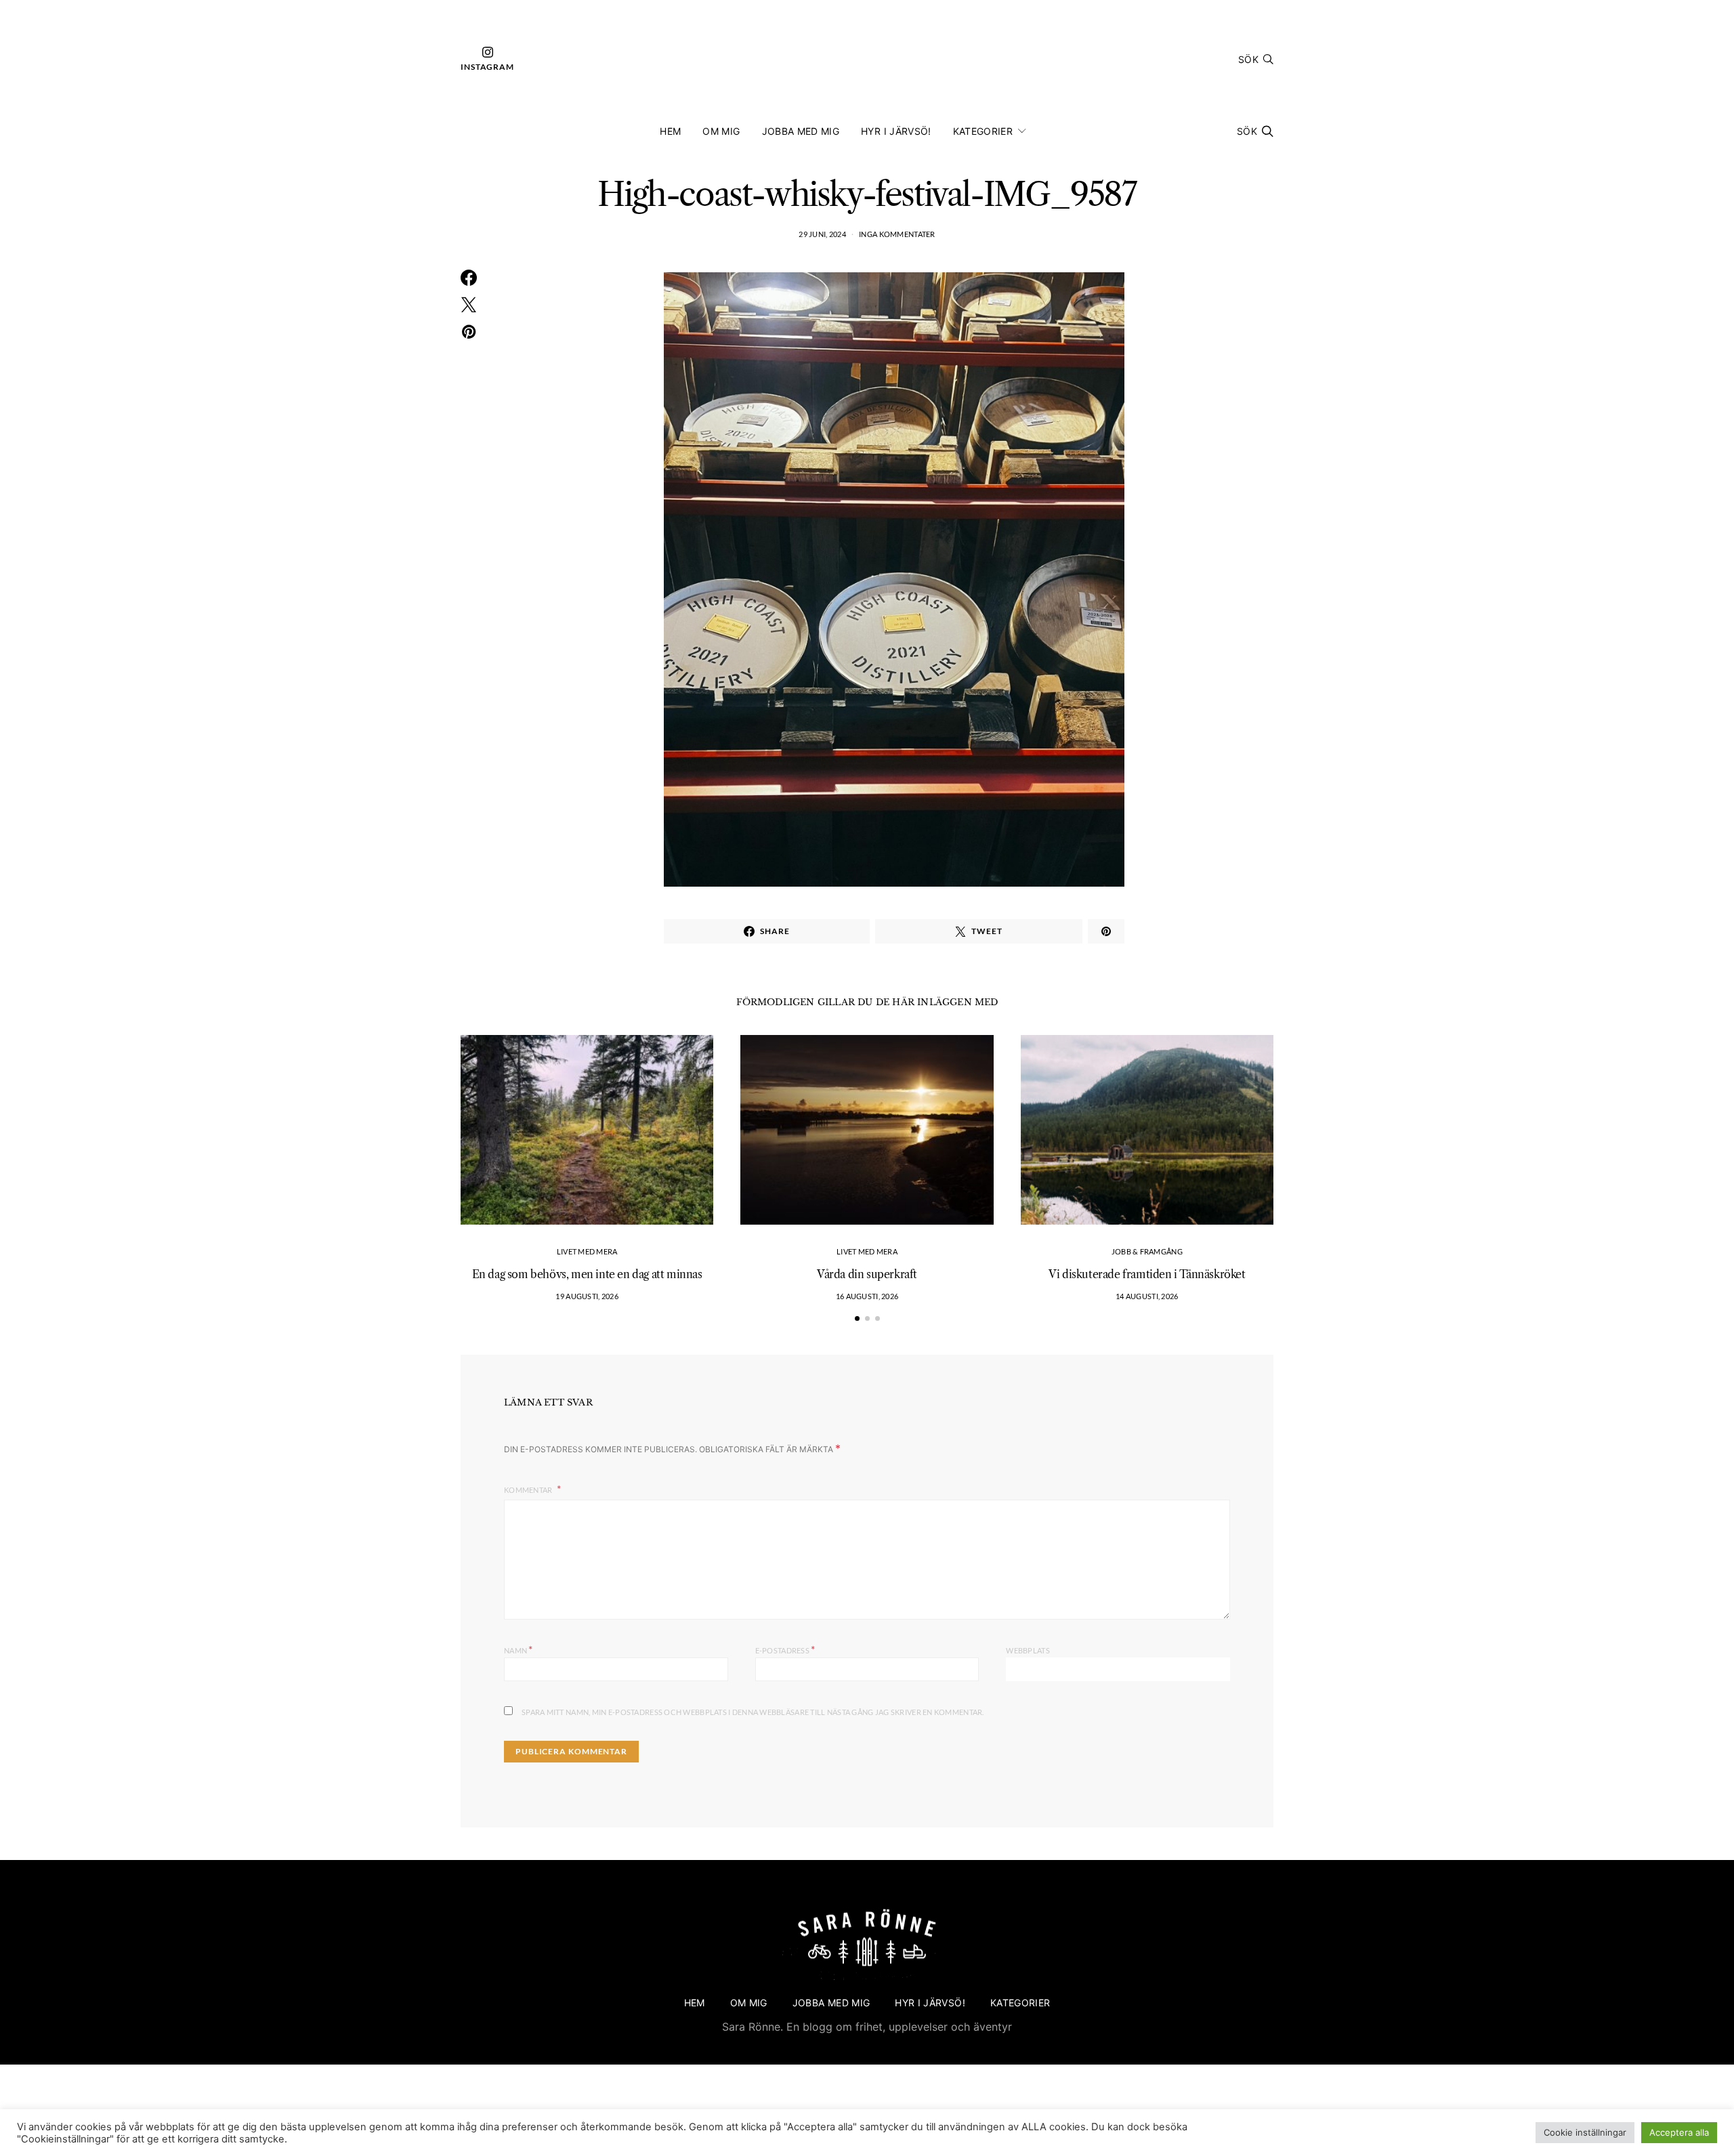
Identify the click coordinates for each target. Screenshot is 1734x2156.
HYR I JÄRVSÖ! (896, 131)
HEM (670, 131)
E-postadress (785, 1649)
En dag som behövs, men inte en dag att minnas (587, 1274)
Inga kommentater (897, 234)
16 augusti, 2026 (867, 1296)
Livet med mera (587, 1251)
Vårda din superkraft (867, 1274)
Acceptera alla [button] (1679, 2132)
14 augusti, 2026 (1147, 1296)
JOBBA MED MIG (801, 131)
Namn (519, 1649)
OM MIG (721, 131)
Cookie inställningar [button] (1585, 2132)
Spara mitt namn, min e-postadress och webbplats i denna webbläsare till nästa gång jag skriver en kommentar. (753, 1712)
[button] (857, 1318)
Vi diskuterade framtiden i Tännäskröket (1147, 1274)
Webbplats (1028, 1650)
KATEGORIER (983, 131)
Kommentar (529, 1490)
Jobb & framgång (1147, 1251)
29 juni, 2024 (822, 234)
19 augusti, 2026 (587, 1296)
